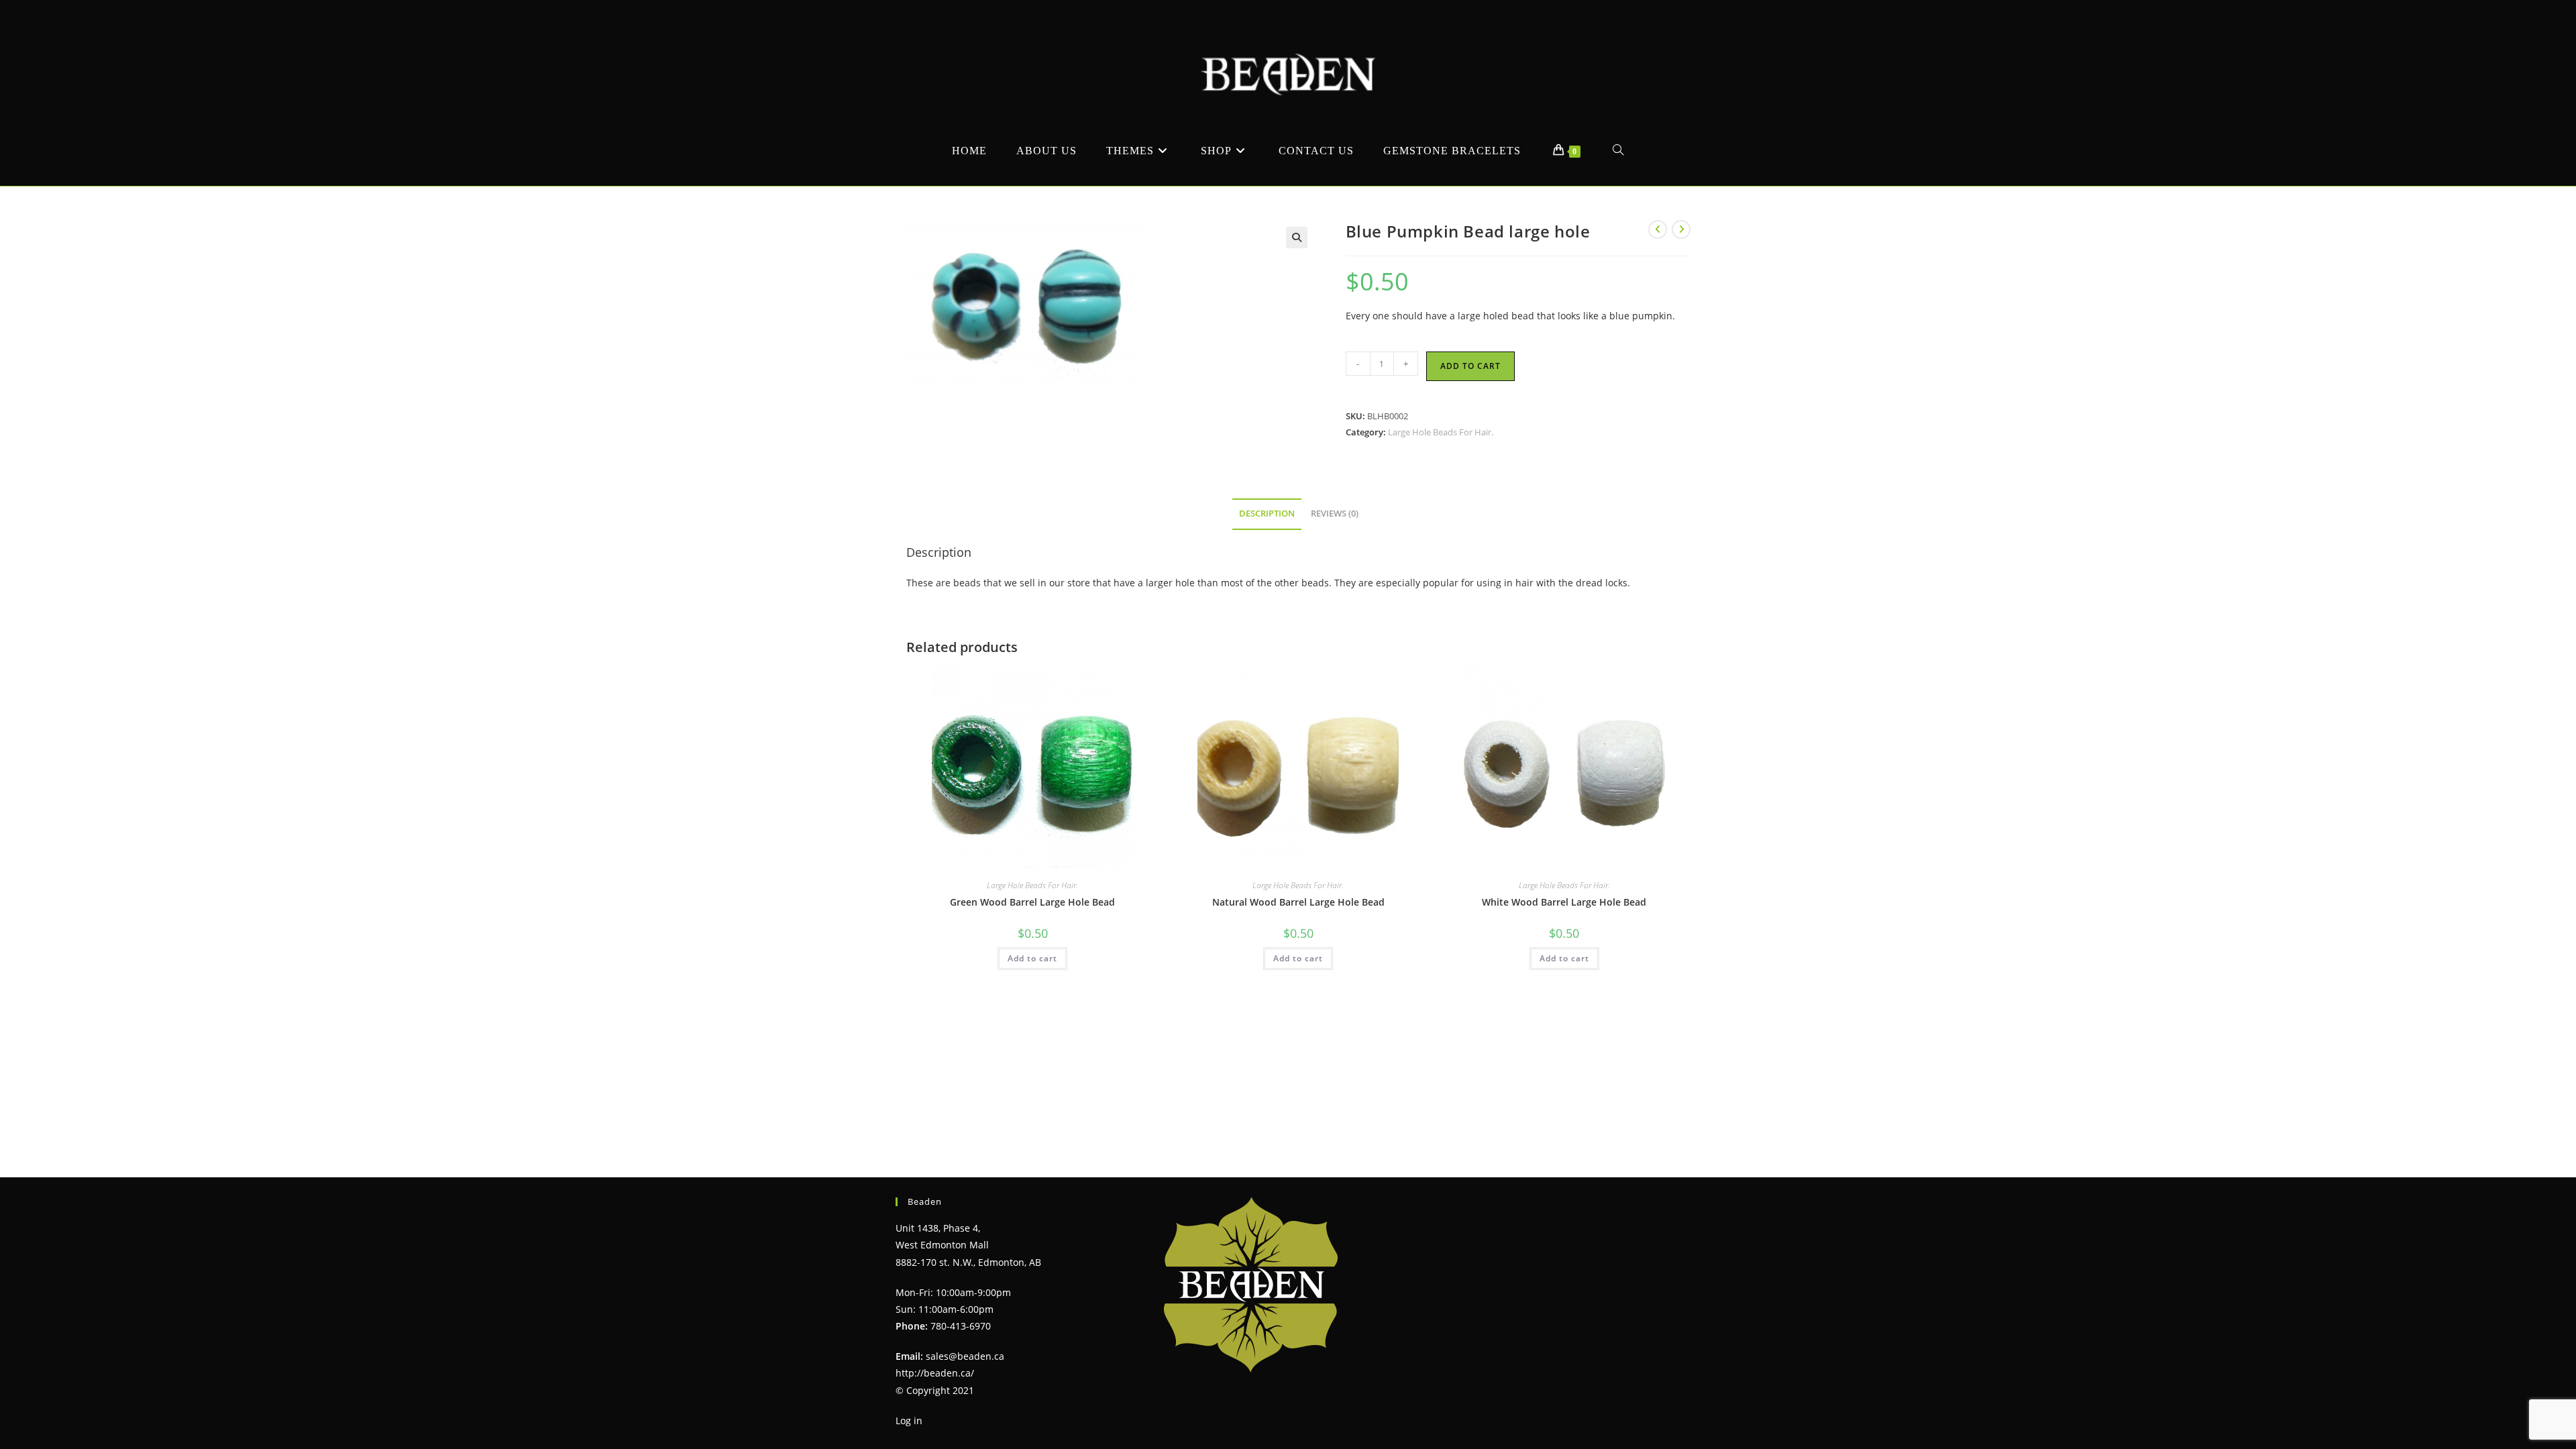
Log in (909, 1420)
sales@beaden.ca (965, 1356)
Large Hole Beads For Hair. (1441, 432)
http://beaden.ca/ (935, 1373)
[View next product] (1681, 229)
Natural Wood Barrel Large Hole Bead (1298, 902)
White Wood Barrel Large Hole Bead (1564, 902)
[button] (1297, 237)
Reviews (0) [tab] (1335, 514)
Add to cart (1470, 366)
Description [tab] (1267, 514)
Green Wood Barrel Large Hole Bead (1032, 902)
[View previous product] (1658, 229)
